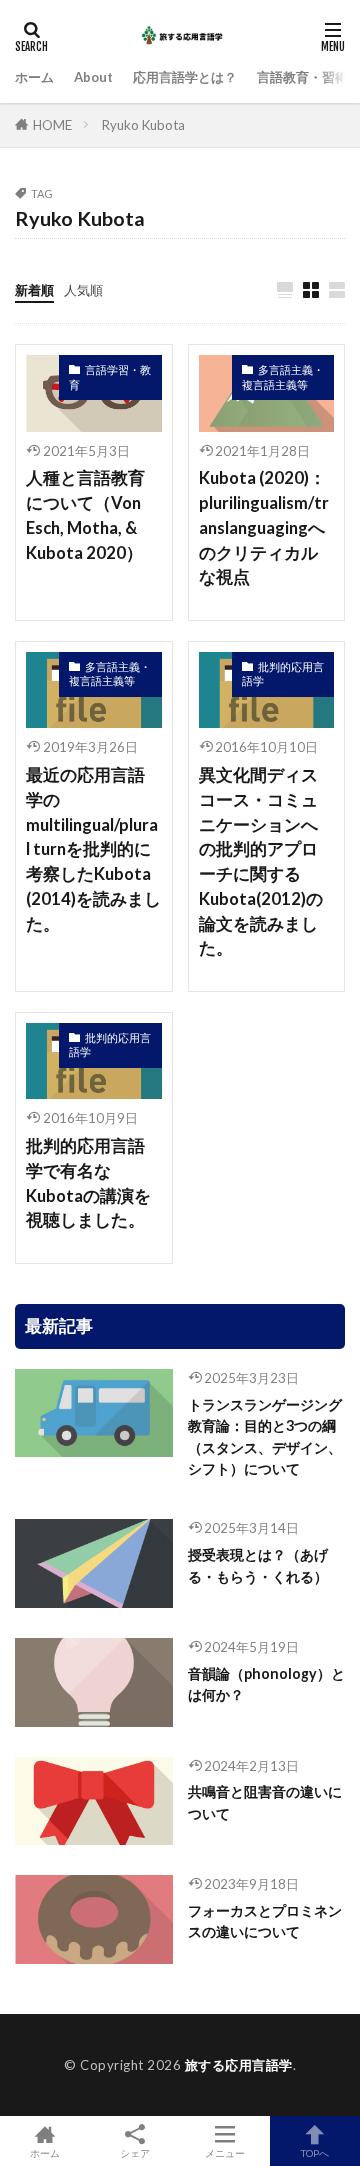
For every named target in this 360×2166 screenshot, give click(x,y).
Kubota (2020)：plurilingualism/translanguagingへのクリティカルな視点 (264, 527)
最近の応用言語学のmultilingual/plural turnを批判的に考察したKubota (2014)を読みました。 (93, 849)
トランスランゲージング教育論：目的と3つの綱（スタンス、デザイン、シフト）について (265, 1436)
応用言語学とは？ (185, 77)
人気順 (83, 290)
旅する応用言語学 (239, 2065)
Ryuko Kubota (143, 125)
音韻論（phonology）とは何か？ (266, 1684)
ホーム (34, 77)
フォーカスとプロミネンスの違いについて (265, 1921)
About (93, 77)
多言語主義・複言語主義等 (283, 377)
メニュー (225, 2152)
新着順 (34, 290)
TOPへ (315, 2152)
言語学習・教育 (110, 377)
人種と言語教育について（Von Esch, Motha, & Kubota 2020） (85, 515)
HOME (52, 125)
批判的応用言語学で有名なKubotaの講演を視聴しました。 (88, 1183)
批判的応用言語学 (283, 674)
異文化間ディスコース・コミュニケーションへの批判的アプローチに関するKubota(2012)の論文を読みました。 (261, 861)
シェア (135, 2153)
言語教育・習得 (302, 77)
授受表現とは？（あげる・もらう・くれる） (258, 1565)
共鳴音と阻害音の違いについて (265, 1802)
